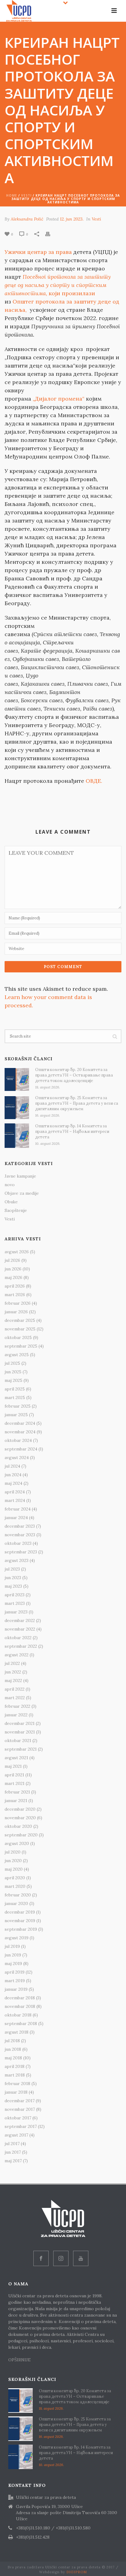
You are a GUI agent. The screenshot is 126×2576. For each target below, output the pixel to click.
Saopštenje (16, 1210)
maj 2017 (13, 2161)
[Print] (51, 234)
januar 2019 (16, 1989)
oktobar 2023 (18, 1543)
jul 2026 (12, 1260)
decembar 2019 (20, 1912)
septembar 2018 (21, 2023)
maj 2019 (13, 1963)
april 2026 (15, 1286)
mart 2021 (15, 1783)
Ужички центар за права (38, 252)
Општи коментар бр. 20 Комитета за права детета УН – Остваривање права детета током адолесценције (74, 1075)
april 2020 (15, 1878)
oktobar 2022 (18, 1638)
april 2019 (15, 1972)
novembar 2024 (20, 1432)
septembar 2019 (21, 1929)
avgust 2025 (17, 1355)
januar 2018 (16, 2092)
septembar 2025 (21, 1346)
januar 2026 (16, 1312)
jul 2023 (12, 1569)
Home (12, 195)
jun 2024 (13, 1475)
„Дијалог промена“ (59, 399)
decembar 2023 (20, 1526)
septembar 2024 (21, 1449)
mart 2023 (15, 1603)
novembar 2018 (20, 2006)
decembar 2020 (20, 1809)
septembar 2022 (21, 1646)
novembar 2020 (20, 1818)
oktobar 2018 (18, 2015)
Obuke (11, 1202)
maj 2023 (13, 1586)
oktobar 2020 (18, 1826)
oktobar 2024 (18, 1440)
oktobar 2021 (18, 1741)
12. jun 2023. (72, 219)
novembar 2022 (20, 1629)
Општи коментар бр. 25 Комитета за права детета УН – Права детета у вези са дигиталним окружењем (77, 1103)
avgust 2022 (17, 1655)
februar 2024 (18, 1509)
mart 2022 (15, 1698)
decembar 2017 (20, 2101)
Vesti (26, 195)
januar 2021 (16, 1801)
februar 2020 (18, 1895)
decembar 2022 (20, 1620)
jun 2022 (13, 1672)
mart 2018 (15, 2075)
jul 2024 (12, 1466)
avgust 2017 (16, 2135)
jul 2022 (12, 1663)
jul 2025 (12, 1363)
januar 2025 (16, 1415)
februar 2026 (18, 1303)
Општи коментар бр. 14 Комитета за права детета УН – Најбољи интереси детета (72, 1131)
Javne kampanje (20, 1176)
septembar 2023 (21, 1552)
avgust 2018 (17, 2032)
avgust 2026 (17, 1252)
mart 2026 (15, 1295)
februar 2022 (17, 1706)
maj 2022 (13, 1680)
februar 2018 (17, 2084)
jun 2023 (13, 1578)
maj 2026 (13, 1277)
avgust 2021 (16, 1758)
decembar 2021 (20, 1723)
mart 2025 (15, 1397)
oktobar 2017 (18, 2118)
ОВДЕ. (94, 781)
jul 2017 (12, 2144)
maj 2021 (13, 1766)
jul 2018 (12, 2041)
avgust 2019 (17, 1938)
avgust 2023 (17, 1560)
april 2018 (15, 2066)
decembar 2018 (20, 1998)
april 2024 (15, 1492)
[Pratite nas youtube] (81, 2258)
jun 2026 (13, 1269)
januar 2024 (16, 1518)
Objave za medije (22, 1193)
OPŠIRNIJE (20, 2360)
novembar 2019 (20, 1921)
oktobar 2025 (18, 1337)
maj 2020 (14, 1869)
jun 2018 (13, 2049)
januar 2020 (16, 1903)
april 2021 (14, 1775)
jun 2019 (13, 1955)
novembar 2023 (20, 1535)
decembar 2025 (20, 1320)
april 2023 (15, 1595)
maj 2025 (13, 1380)
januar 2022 (16, 1715)
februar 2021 (17, 1792)
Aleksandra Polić (27, 219)
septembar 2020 (21, 1835)
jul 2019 (12, 1946)
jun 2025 (13, 1372)
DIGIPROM (77, 2572)
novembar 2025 (20, 1329)
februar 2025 (18, 1406)
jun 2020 (13, 1861)
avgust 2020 (17, 1843)
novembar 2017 (20, 2109)
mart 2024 (15, 1500)
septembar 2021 (21, 1749)
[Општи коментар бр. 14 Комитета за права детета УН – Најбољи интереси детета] (17, 1136)
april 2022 (15, 1689)
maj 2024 (13, 1483)
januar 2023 (16, 1612)
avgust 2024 (17, 1458)
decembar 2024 (20, 1423)
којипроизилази (58, 285)
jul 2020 (13, 1852)
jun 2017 (13, 2152)
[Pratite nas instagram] (61, 2258)
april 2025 (15, 1389)
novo (10, 1185)
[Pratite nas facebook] (41, 2258)
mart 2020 (15, 1886)
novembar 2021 (20, 1732)
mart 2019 (15, 1981)
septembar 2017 (21, 2126)
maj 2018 (13, 2058)
